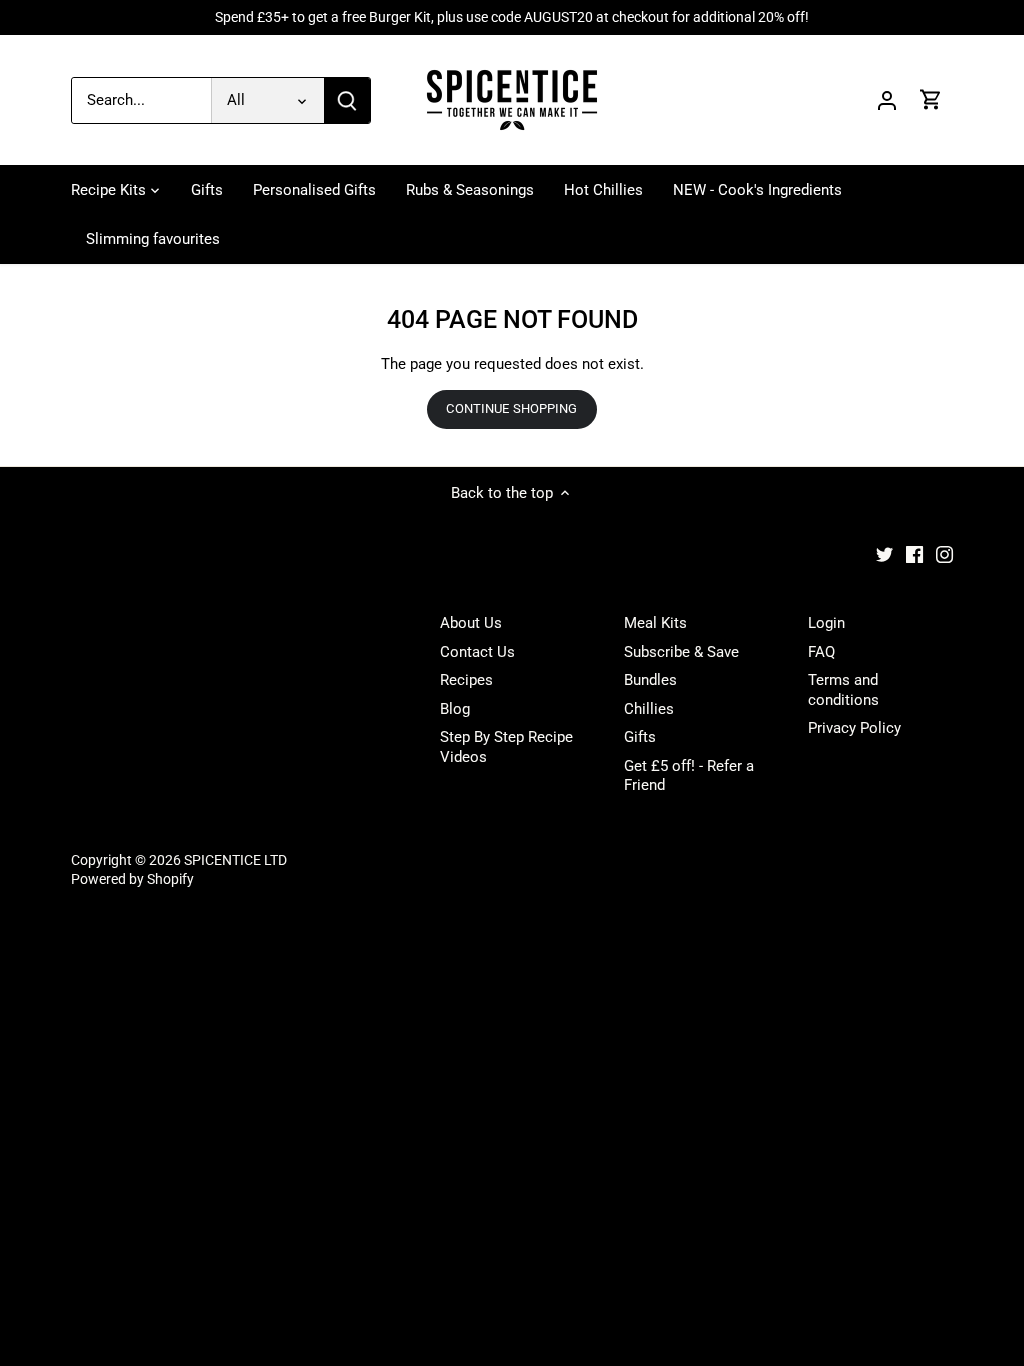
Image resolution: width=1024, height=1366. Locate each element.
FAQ (821, 652)
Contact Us (477, 652)
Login (826, 623)
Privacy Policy (854, 728)
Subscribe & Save (681, 652)
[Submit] (347, 100)
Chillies (649, 709)
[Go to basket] (931, 100)
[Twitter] (884, 554)
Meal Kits (655, 623)
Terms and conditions (843, 690)
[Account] (887, 100)
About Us (471, 623)
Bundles (650, 680)
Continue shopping (511, 408)
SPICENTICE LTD (235, 860)
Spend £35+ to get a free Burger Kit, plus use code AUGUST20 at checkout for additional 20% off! (512, 17)
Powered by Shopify (132, 879)
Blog (455, 709)
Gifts (640, 737)
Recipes (466, 680)
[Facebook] (914, 554)
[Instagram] (944, 554)
